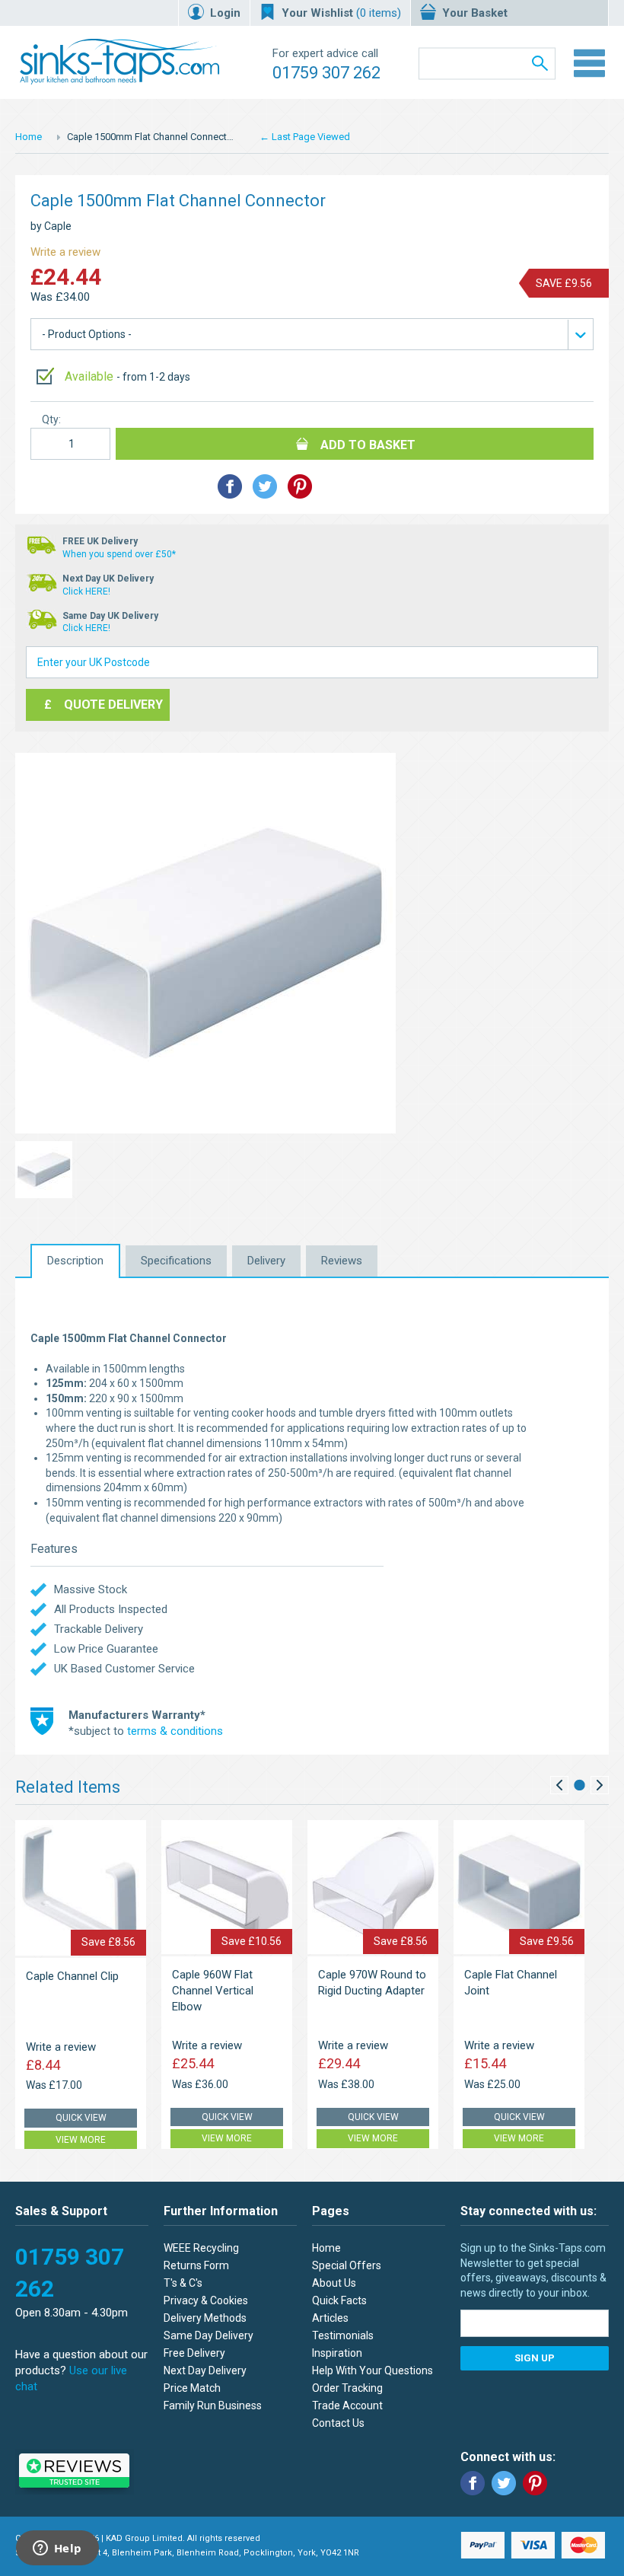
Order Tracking (347, 2388)
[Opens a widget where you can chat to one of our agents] (57, 2549)
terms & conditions (175, 1731)
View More (81, 2140)
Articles (330, 2318)
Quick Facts (339, 2300)
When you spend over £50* (119, 554)
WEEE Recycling (201, 2248)
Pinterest (535, 2483)
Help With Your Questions (372, 2370)
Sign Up (535, 2358)
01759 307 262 (326, 73)
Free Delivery (194, 2353)
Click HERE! (86, 591)
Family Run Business (213, 2405)
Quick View (81, 2118)
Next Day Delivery (205, 2370)
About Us (334, 2283)
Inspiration (337, 2353)
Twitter (504, 2483)
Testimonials (343, 2335)
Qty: (51, 419)
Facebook (473, 2483)
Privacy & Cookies (206, 2300)
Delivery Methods (205, 2318)
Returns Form (196, 2265)
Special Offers (347, 2265)
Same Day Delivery (209, 2335)
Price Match (192, 2388)
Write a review (65, 252)
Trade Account (347, 2405)
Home (29, 137)
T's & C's (183, 2283)
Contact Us (338, 2423)
